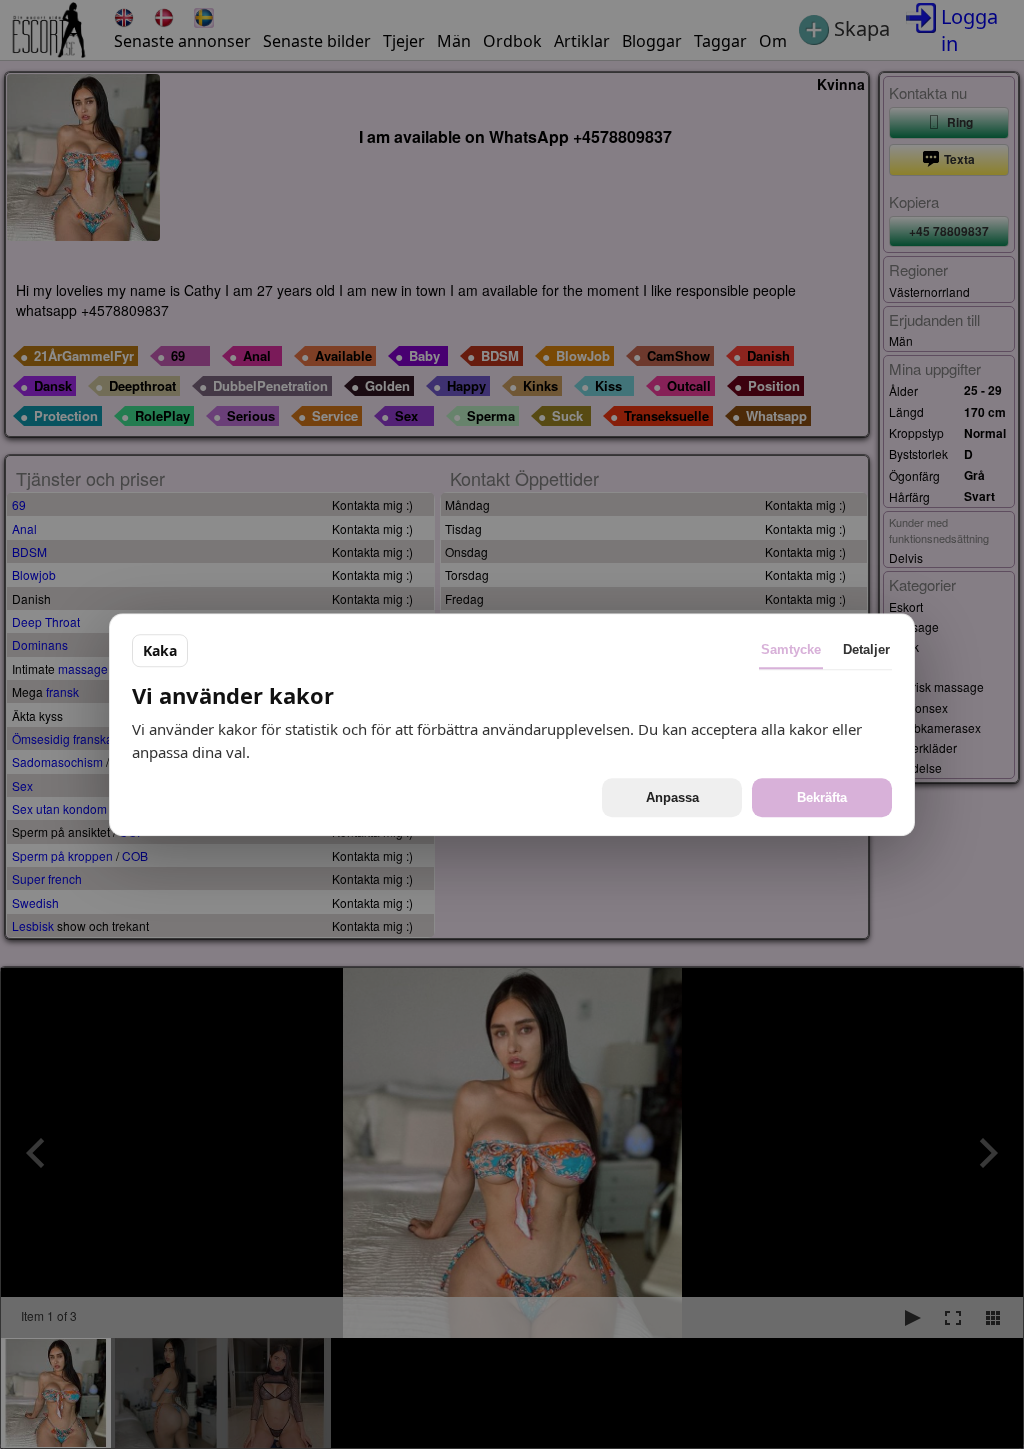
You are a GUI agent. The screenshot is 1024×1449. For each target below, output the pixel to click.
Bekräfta (822, 797)
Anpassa (672, 797)
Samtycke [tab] (791, 649)
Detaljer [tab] (866, 649)
